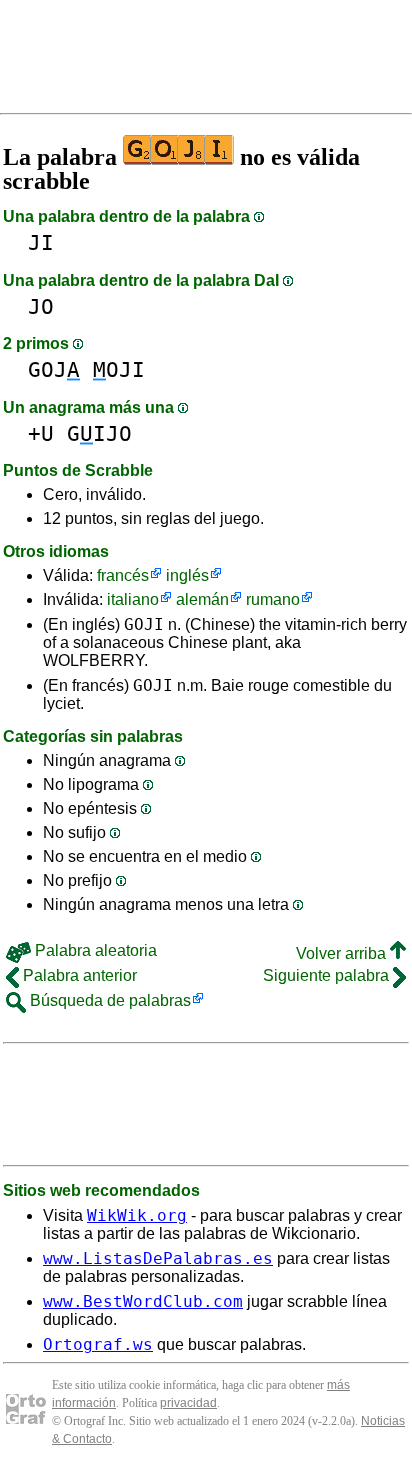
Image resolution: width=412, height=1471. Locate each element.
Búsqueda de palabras (108, 1000)
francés (123, 575)
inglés (187, 575)
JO (41, 306)
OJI (119, 369)
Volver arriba (343, 953)
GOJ (54, 369)
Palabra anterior (78, 975)
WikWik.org (137, 1215)
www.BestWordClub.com (143, 1301)
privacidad (188, 1403)
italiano (133, 599)
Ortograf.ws (98, 1344)
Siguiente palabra (328, 975)
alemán (202, 599)
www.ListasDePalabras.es (158, 1258)
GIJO (99, 433)
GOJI (144, 624)
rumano (273, 599)
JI (41, 242)
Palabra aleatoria (94, 950)
